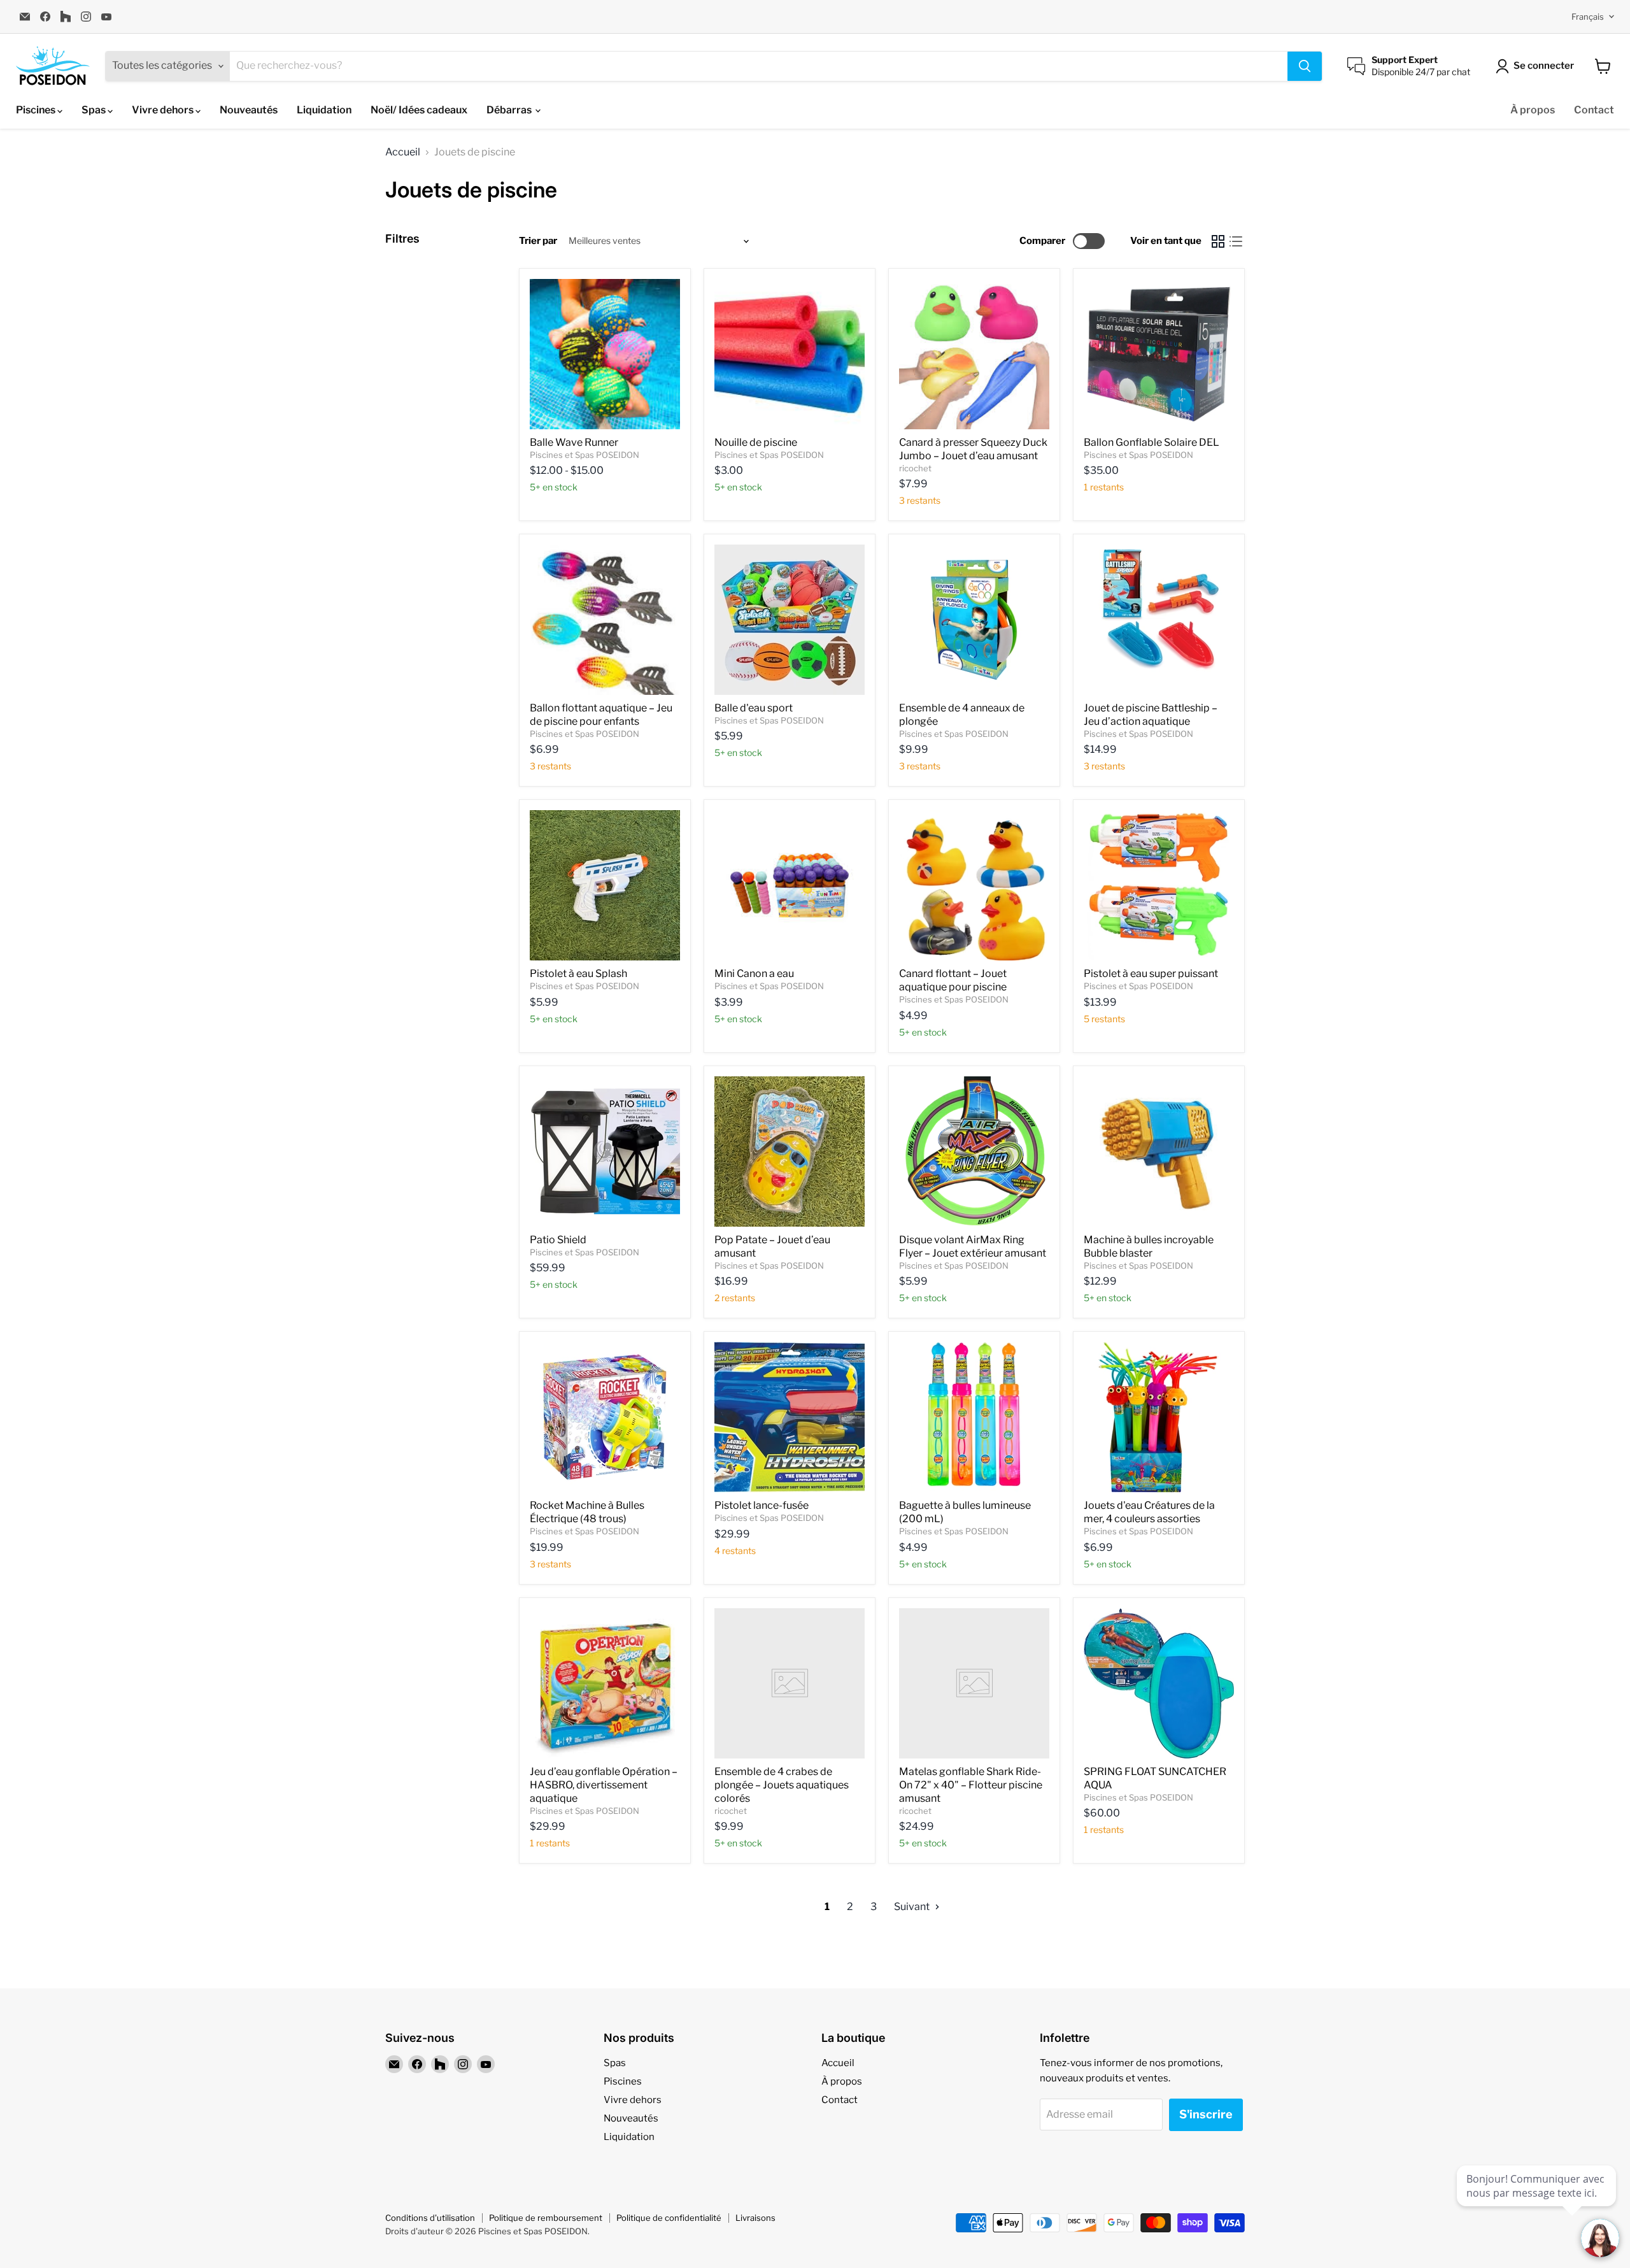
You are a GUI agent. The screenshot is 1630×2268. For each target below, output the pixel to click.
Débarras (510, 110)
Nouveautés (249, 110)
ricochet (915, 468)
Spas (95, 110)
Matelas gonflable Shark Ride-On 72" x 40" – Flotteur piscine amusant (971, 1785)
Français (1588, 17)
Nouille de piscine (756, 442)
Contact (1594, 110)
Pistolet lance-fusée (762, 1505)
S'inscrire (1206, 2114)
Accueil (403, 152)
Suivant (913, 1907)
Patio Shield (558, 1240)
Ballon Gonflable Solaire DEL (1152, 442)
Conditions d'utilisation (430, 2218)
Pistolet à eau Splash (578, 974)
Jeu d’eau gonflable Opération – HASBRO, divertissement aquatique (604, 1785)
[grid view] (1218, 241)
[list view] (1236, 241)
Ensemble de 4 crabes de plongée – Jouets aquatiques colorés (782, 1785)
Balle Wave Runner (574, 442)
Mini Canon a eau (754, 974)
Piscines (37, 110)
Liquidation (324, 110)
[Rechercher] (1305, 66)
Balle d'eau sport (754, 708)
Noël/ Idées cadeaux (419, 110)
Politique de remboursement (546, 2218)
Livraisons (755, 2218)
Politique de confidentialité (669, 2218)
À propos (1533, 110)
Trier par (538, 241)
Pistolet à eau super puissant (1151, 974)
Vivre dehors (164, 110)
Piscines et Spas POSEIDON (585, 455)
